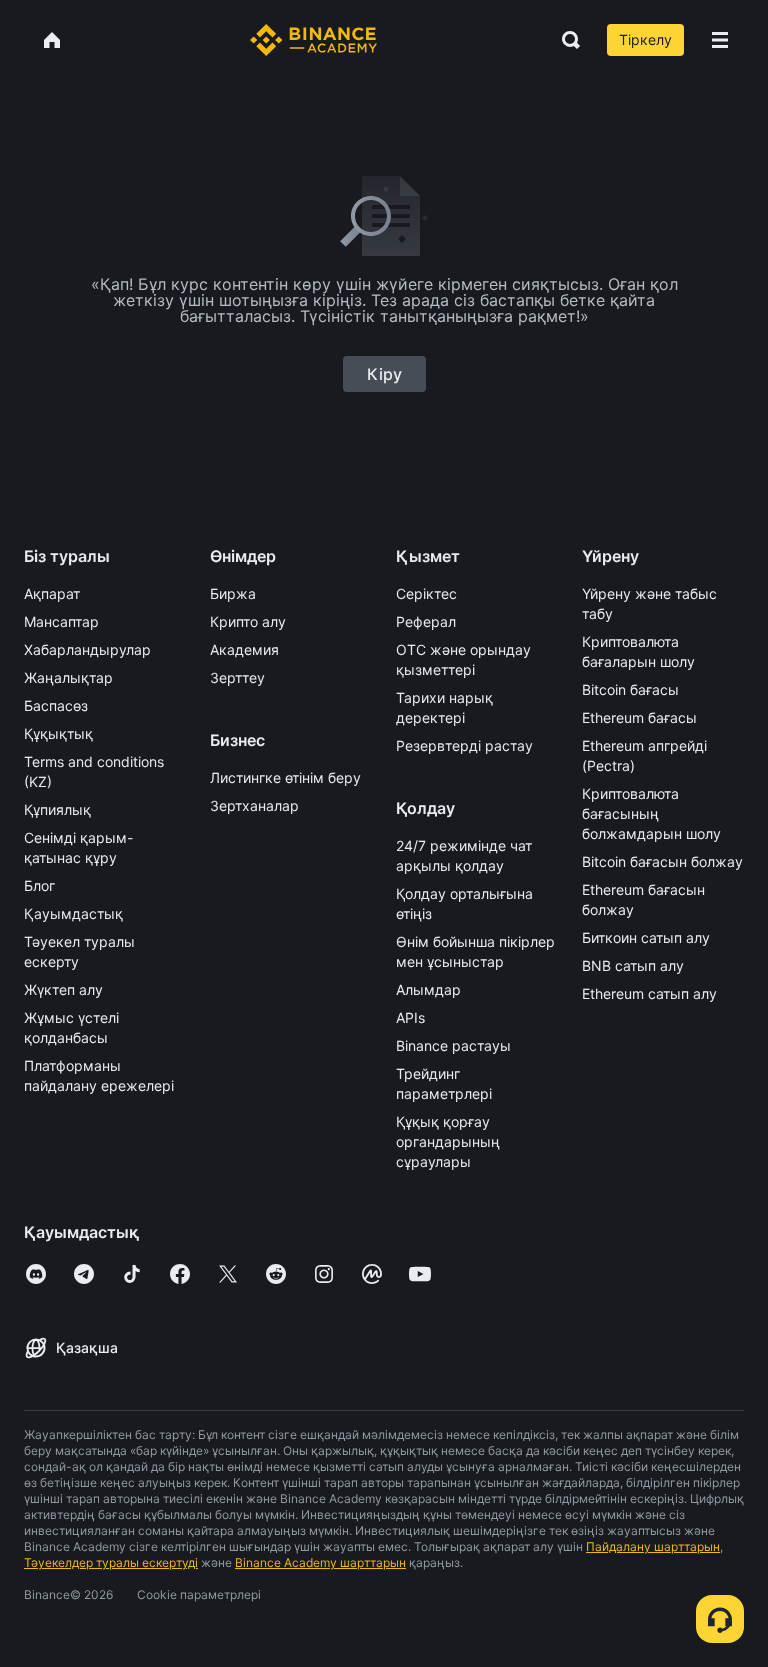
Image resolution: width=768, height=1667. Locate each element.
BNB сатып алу (633, 965)
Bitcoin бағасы (630, 689)
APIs (410, 1017)
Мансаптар (61, 621)
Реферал (426, 621)
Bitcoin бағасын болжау (662, 861)
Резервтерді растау (464, 745)
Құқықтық (58, 733)
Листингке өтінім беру (285, 777)
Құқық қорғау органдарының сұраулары (448, 1141)
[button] (720, 40)
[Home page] (313, 40)
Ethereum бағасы (639, 717)
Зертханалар (254, 805)
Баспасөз (56, 705)
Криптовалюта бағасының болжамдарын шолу (651, 813)
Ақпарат (52, 593)
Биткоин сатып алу (646, 937)
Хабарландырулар (87, 649)
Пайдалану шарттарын (653, 1546)
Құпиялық (57, 809)
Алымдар (428, 989)
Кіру (384, 374)
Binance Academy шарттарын (320, 1562)
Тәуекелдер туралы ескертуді (111, 1562)
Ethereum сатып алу (649, 993)
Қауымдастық (73, 913)
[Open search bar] (565, 40)
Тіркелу (645, 39)
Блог (39, 885)
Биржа (233, 593)
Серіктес (426, 593)
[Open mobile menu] (720, 40)
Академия (244, 649)
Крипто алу (248, 621)
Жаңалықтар (68, 677)
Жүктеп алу (63, 989)
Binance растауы (453, 1045)
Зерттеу (237, 677)
